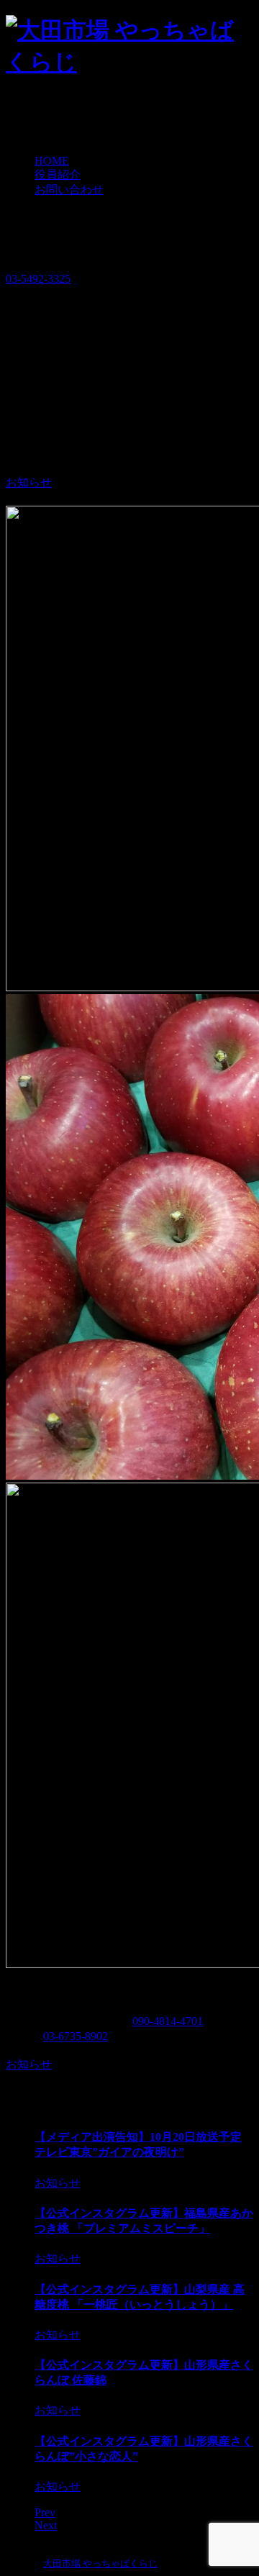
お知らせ (29, 482)
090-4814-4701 (168, 2021)
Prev (45, 2512)
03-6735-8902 (76, 2036)
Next (46, 2525)
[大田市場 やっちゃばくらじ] (129, 62)
